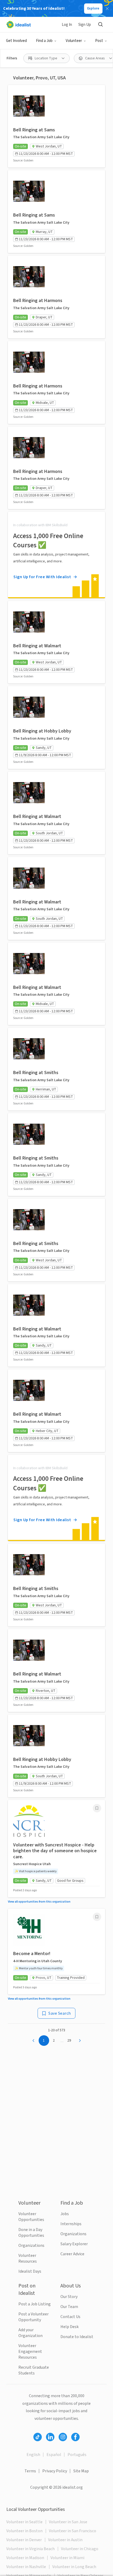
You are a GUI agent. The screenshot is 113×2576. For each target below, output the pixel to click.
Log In (67, 25)
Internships (71, 2224)
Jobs (65, 2214)
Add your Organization (30, 2333)
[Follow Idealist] (38, 2437)
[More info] (97, 1808)
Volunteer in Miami (67, 2558)
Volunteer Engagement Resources (30, 2352)
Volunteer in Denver (24, 2540)
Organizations (31, 2245)
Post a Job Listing (35, 2304)
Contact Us (70, 2317)
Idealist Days (30, 2271)
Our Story (69, 2297)
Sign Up (85, 25)
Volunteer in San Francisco (73, 2531)
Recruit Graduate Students (34, 2370)
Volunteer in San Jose (68, 2522)
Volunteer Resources (28, 2258)
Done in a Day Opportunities (31, 2233)
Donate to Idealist (77, 2337)
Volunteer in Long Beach (74, 2567)
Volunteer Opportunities (31, 2217)
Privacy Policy (55, 2471)
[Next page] (80, 2041)
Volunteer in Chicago (80, 2549)
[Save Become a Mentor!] (97, 1917)
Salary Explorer (74, 2244)
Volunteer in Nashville (26, 2567)
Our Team (69, 2307)
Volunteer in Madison (25, 2558)
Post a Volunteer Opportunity (34, 2317)
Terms (30, 2471)
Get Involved (16, 41)
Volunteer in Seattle (24, 2522)
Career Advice (72, 2254)
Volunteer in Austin (65, 2540)
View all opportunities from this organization (39, 1902)
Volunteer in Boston (24, 2531)
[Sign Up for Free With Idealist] (56, 554)
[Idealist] (19, 25)
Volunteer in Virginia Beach (30, 2549)
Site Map (81, 2471)
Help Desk (70, 2327)
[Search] (100, 25)
